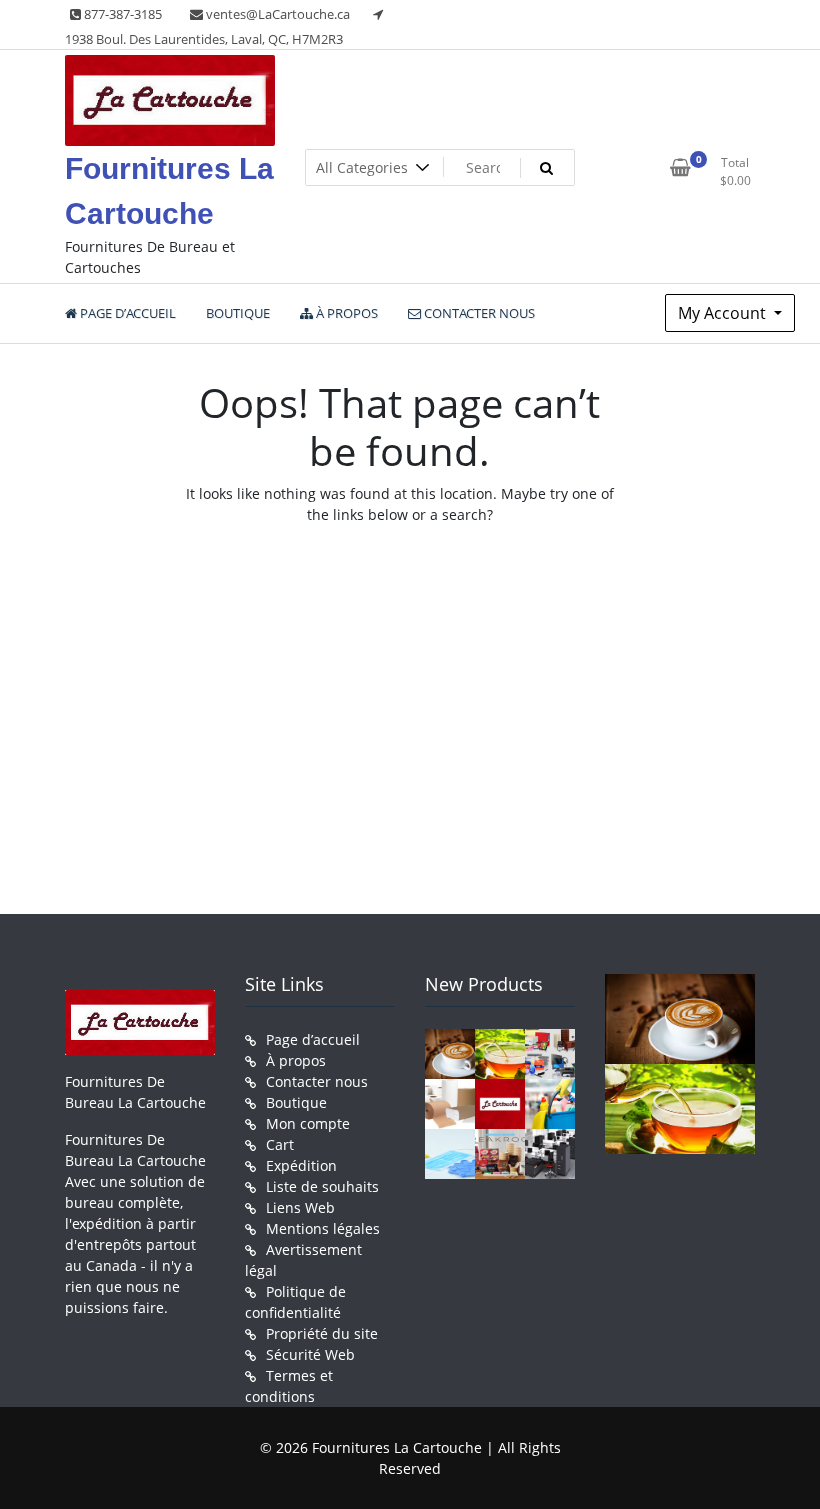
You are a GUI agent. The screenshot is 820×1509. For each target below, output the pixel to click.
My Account (724, 313)
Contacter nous (317, 1081)
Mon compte (308, 1123)
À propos (296, 1060)
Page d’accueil (313, 1039)
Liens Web (300, 1207)
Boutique (296, 1102)
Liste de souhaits (322, 1186)
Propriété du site (322, 1333)
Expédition (301, 1165)
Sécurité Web (310, 1354)
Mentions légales (323, 1228)
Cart (280, 1144)
